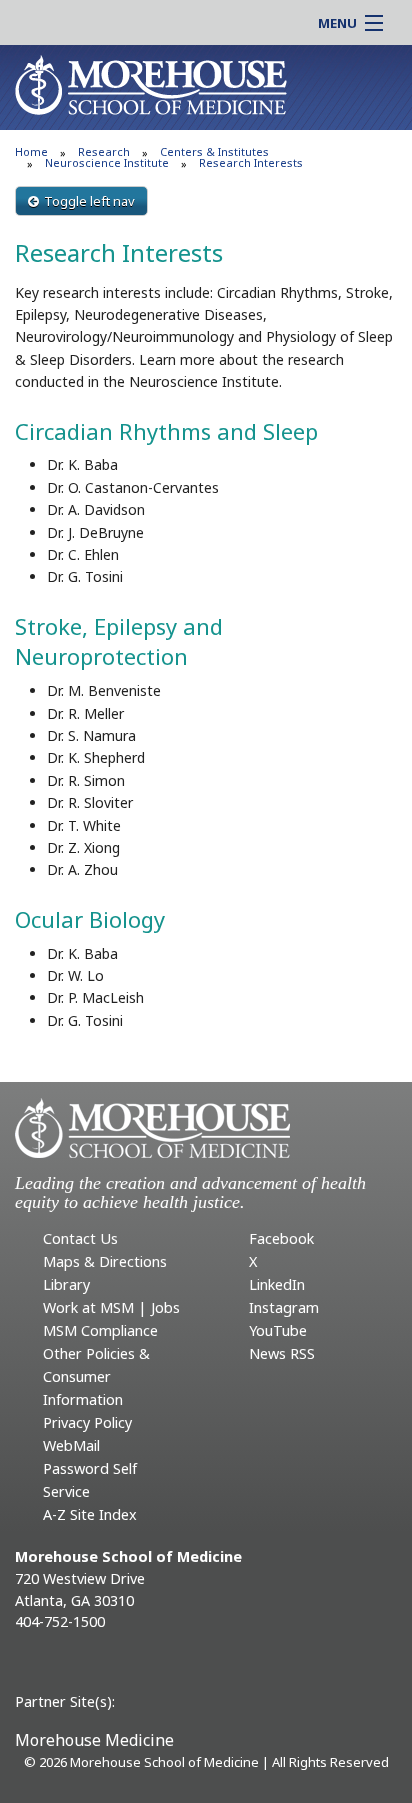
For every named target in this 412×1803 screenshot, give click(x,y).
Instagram (284, 1307)
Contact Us (80, 1238)
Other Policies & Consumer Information (96, 1376)
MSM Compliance (100, 1330)
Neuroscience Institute (107, 162)
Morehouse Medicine (94, 1740)
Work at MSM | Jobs (111, 1307)
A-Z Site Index (90, 1514)
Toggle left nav (89, 201)
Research (104, 151)
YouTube (278, 1330)
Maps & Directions (105, 1261)
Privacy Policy (87, 1422)
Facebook (281, 1238)
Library (66, 1284)
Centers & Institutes (214, 151)
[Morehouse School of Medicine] (151, 84)
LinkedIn (277, 1284)
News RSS (282, 1353)
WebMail (71, 1445)
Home (31, 151)
